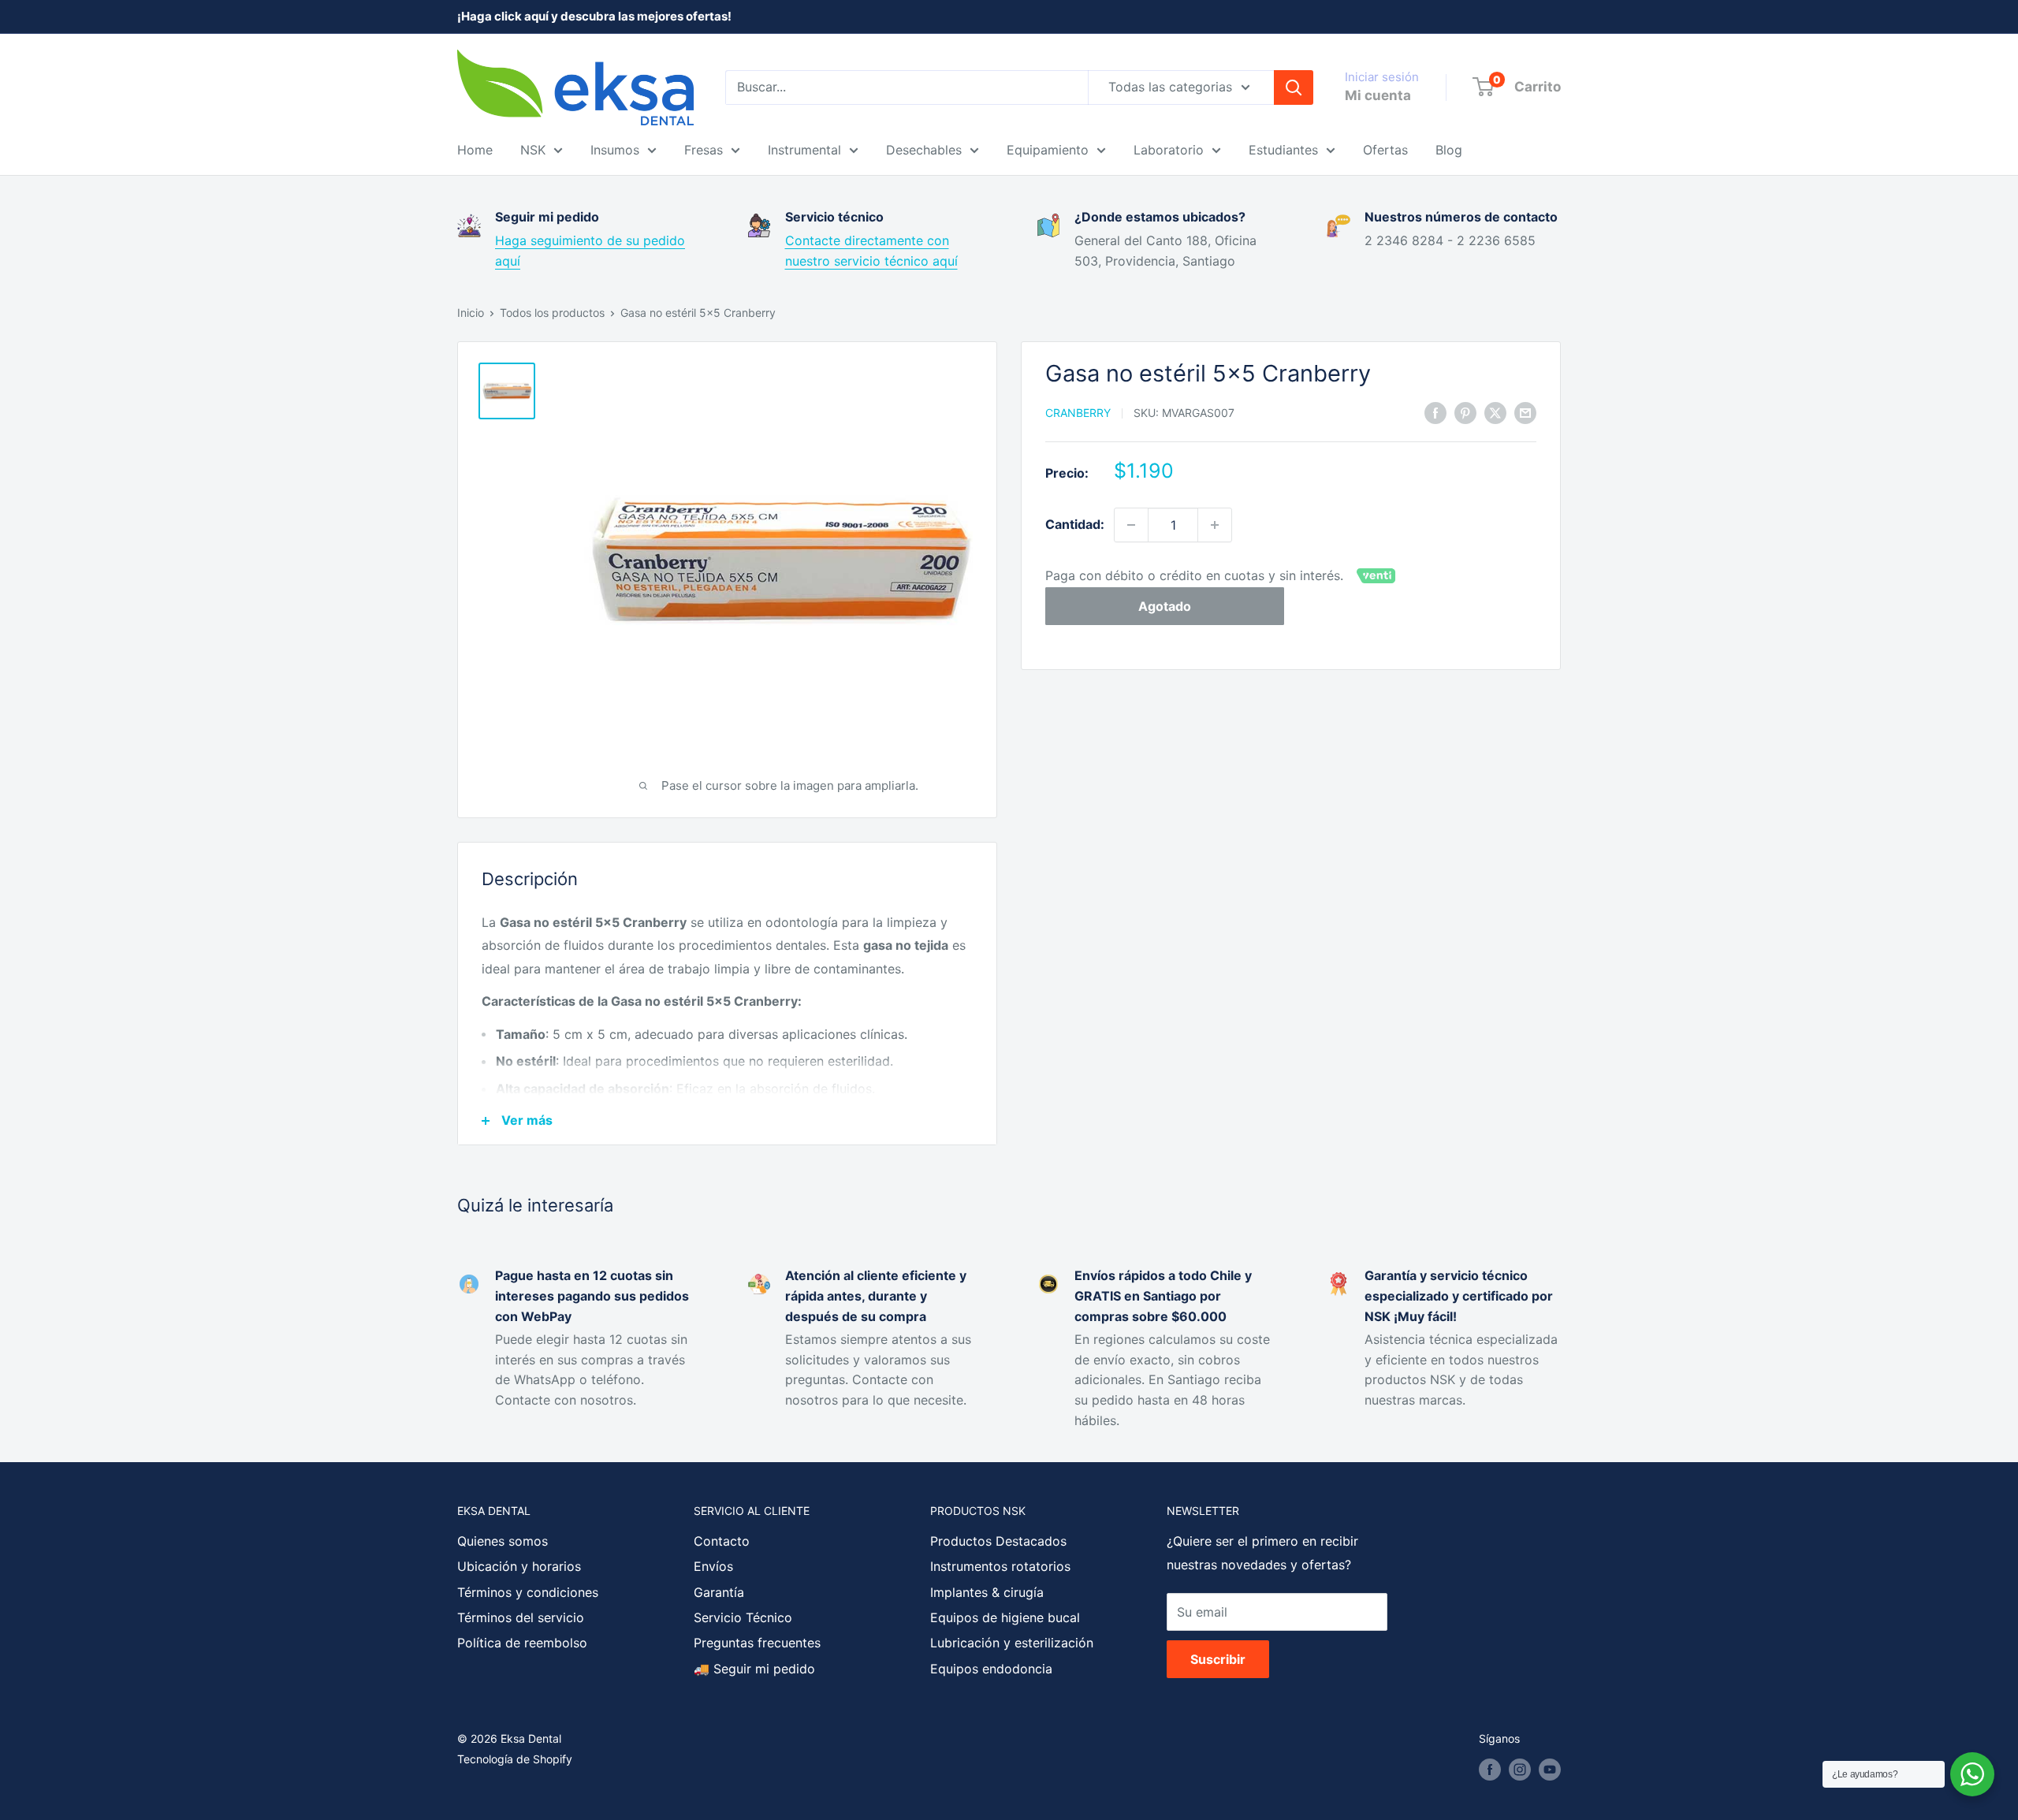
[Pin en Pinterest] (1465, 412)
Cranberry (1078, 413)
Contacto (722, 1541)
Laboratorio (1169, 150)
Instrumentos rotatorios (1000, 1566)
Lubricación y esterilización (1012, 1643)
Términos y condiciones (528, 1592)
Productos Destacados (998, 1541)
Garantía (719, 1592)
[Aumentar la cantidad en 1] (1215, 525)
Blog (1449, 150)
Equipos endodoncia (991, 1669)
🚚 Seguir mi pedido (754, 1669)
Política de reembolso (522, 1643)
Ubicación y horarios (519, 1566)
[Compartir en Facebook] (1435, 412)
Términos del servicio (521, 1617)
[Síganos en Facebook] (1490, 1770)
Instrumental (804, 150)
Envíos (713, 1566)
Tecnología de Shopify (515, 1759)
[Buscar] (1294, 87)
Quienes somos (503, 1541)
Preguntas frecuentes (757, 1643)
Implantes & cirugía (987, 1592)
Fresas (704, 150)
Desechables (924, 150)
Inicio (471, 313)
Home (475, 150)
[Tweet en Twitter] (1495, 412)
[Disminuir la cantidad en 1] (1131, 525)
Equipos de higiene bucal (1005, 1617)
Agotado (1165, 607)
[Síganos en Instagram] (1520, 1770)
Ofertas (1385, 150)
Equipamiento (1048, 150)
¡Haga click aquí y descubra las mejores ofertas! (594, 16)
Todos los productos (552, 313)
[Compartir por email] (1525, 412)
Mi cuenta (1378, 95)
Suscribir (1218, 1659)
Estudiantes (1283, 150)
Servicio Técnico (743, 1617)
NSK (533, 150)
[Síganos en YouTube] (1550, 1770)
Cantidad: (1075, 524)
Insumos (615, 150)
